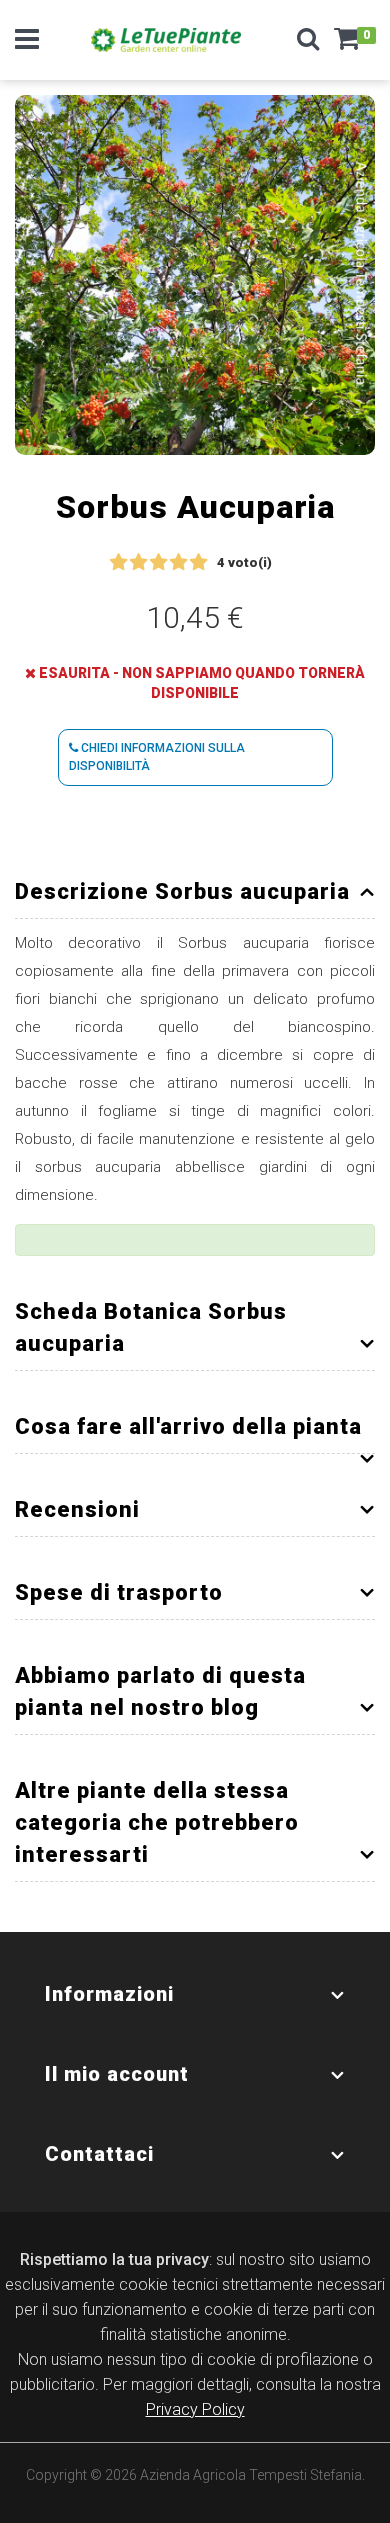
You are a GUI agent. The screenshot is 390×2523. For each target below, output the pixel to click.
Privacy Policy (195, 2409)
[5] (198, 563)
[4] (178, 563)
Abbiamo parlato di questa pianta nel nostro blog (160, 1691)
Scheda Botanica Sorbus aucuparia (151, 1327)
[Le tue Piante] (166, 40)
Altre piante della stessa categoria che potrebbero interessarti (157, 1822)
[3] (158, 563)
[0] (347, 45)
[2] (138, 563)
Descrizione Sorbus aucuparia (182, 891)
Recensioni (77, 1509)
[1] (118, 563)
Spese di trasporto (119, 1592)
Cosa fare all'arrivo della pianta (188, 1426)
